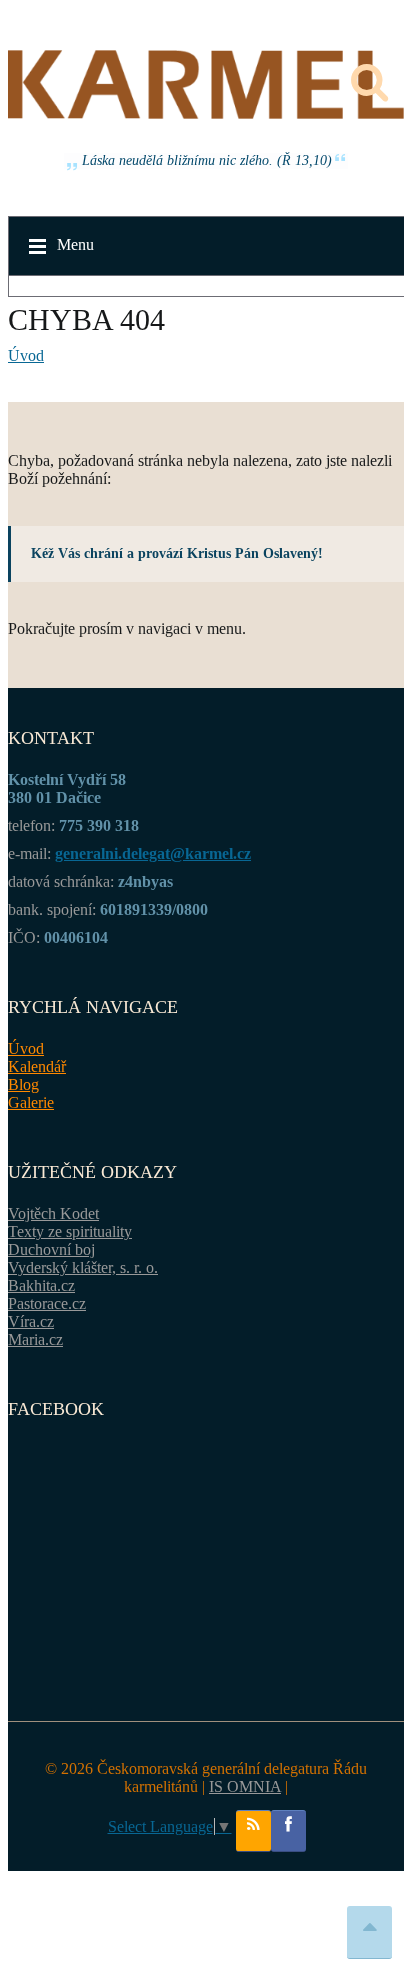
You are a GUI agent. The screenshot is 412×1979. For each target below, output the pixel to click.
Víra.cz (31, 1321)
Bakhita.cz (41, 1285)
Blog (23, 1084)
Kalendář (37, 1066)
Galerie (31, 1102)
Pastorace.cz (47, 1303)
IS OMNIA (245, 1786)
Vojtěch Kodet (53, 1213)
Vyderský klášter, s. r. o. (83, 1267)
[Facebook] (288, 1831)
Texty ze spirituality (70, 1231)
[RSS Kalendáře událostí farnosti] (253, 1831)
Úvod (26, 355)
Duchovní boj (51, 1249)
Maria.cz (35, 1339)
